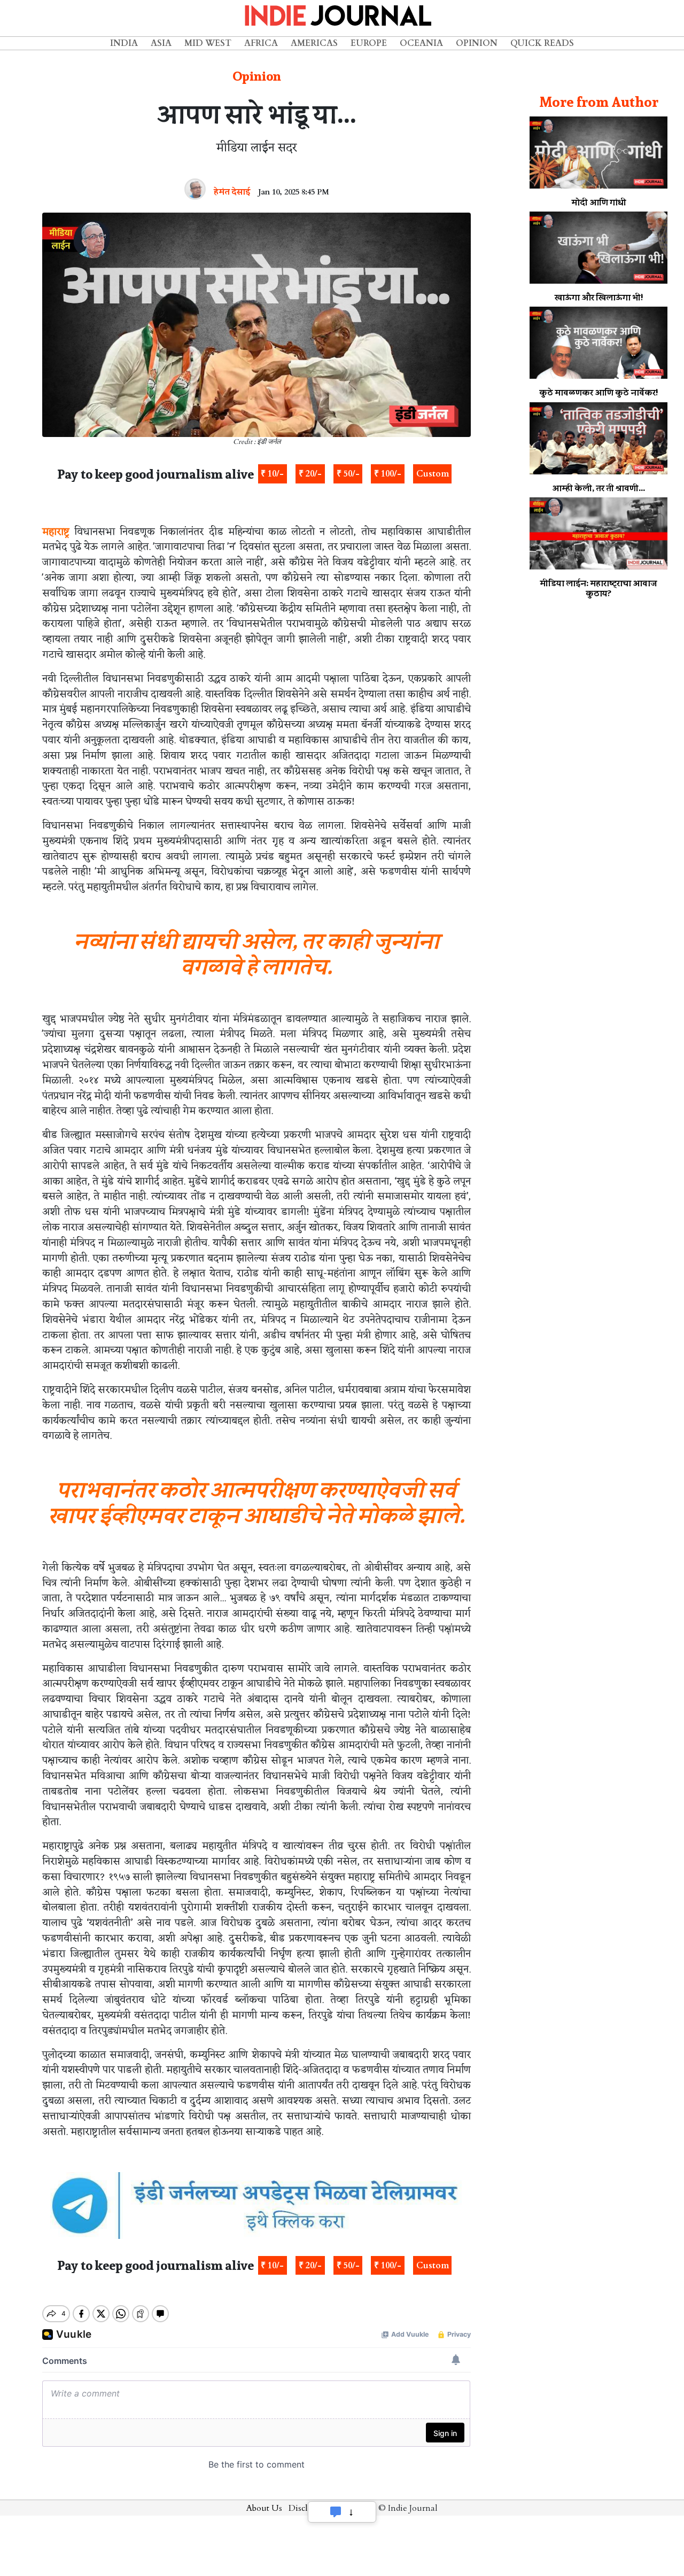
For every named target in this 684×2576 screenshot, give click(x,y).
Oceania (421, 43)
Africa (261, 43)
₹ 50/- (348, 474)
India (124, 43)
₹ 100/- (388, 474)
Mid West (208, 43)
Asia (161, 43)
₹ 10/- (272, 474)
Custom (433, 474)
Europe (369, 43)
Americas (314, 43)
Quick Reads (542, 43)
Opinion (477, 43)
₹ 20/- (310, 474)
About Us (264, 2508)
